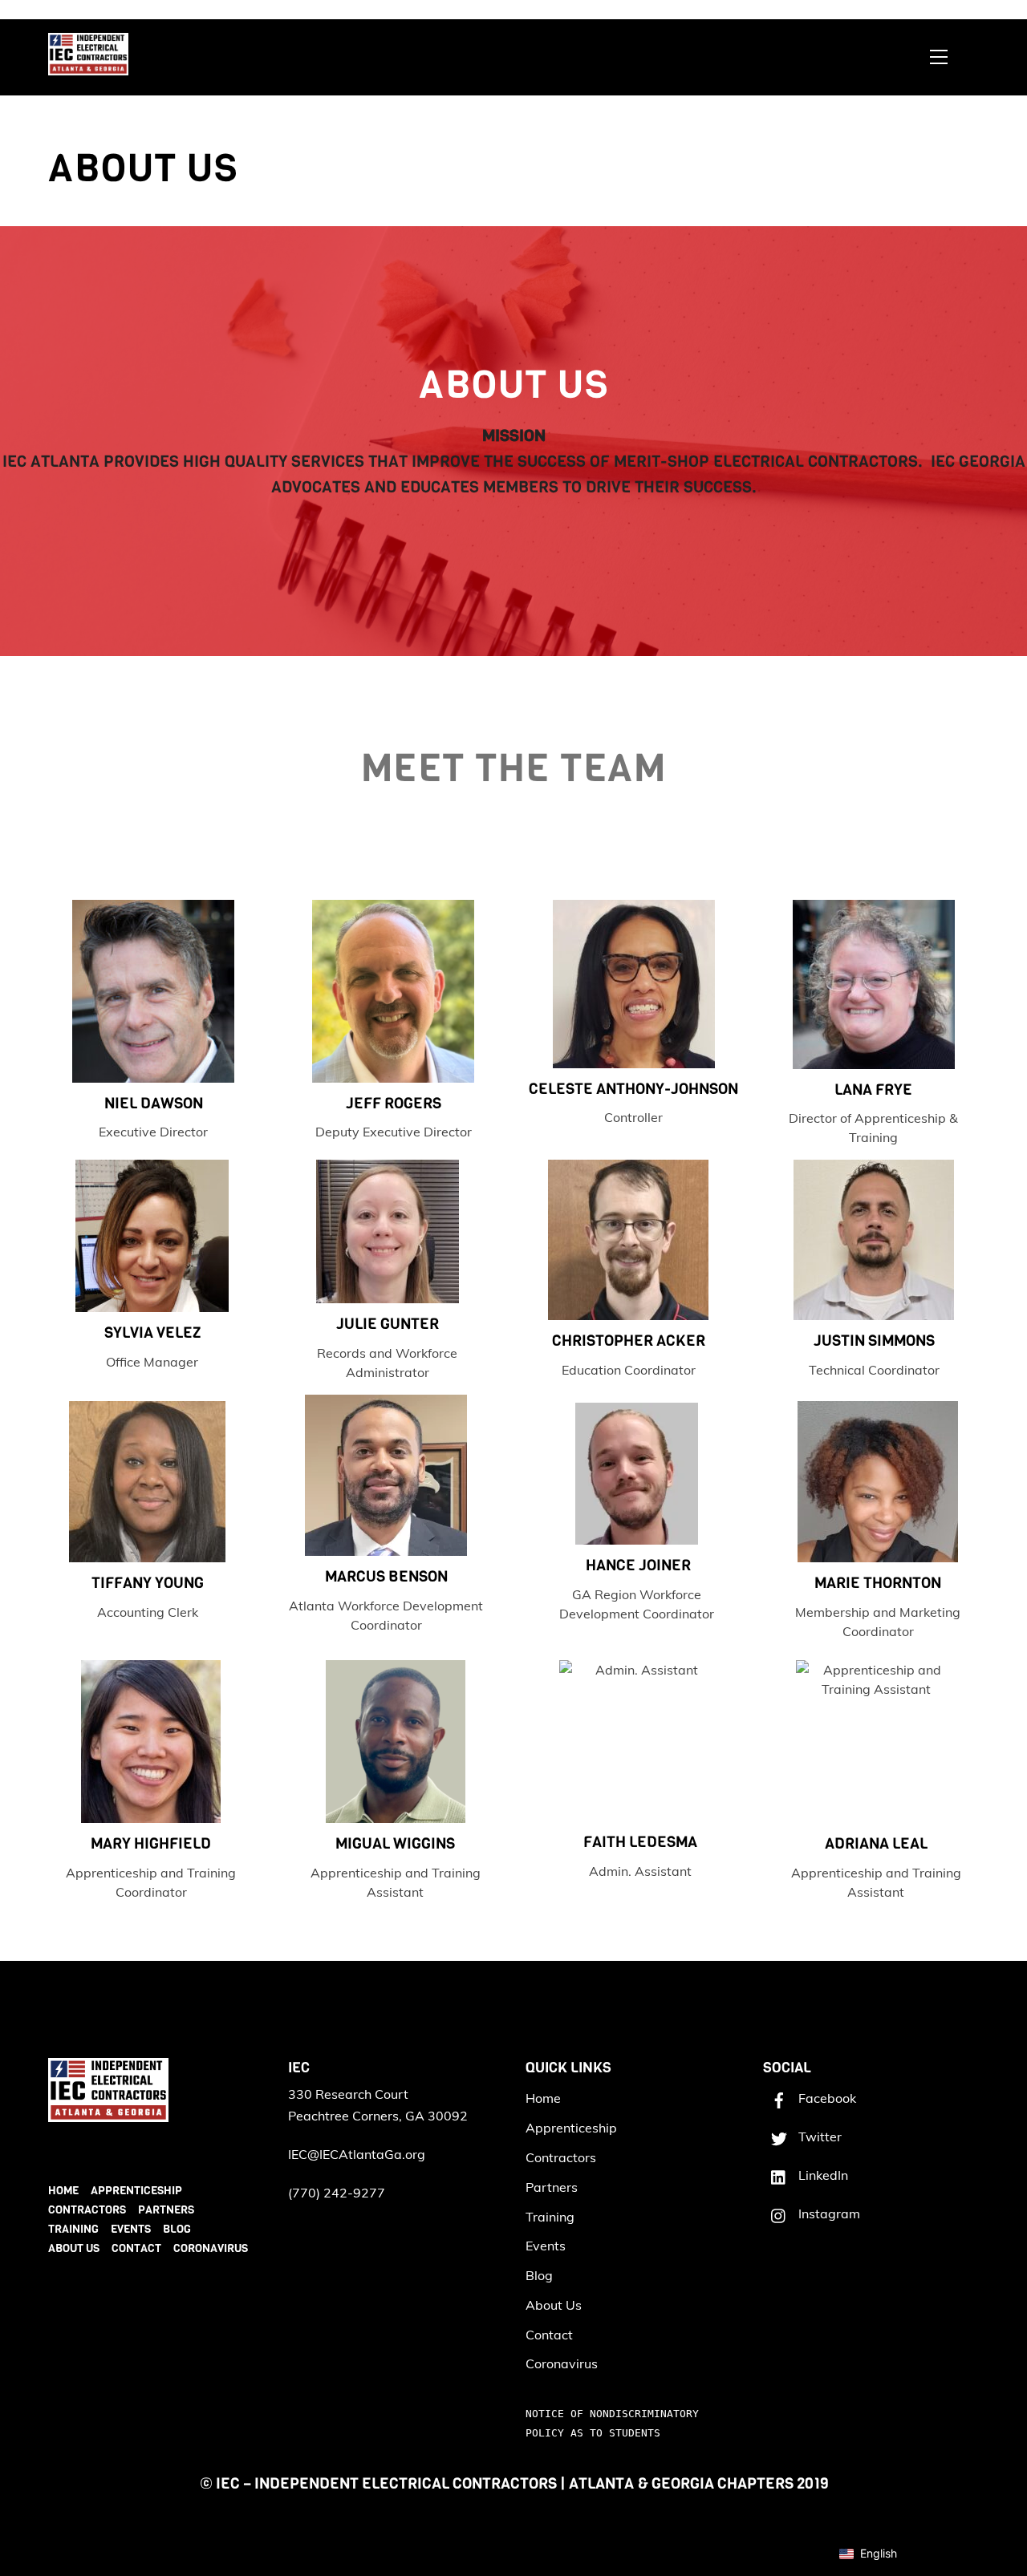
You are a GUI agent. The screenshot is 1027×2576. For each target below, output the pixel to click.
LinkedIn (822, 2175)
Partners (166, 2210)
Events (131, 2229)
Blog (177, 2229)
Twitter (818, 2137)
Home (63, 2191)
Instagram (828, 2213)
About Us (74, 2248)
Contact (136, 2248)
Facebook (826, 2098)
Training (73, 2229)
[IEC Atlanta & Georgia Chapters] (88, 68)
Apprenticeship (136, 2191)
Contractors (87, 2210)
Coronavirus (211, 2248)
